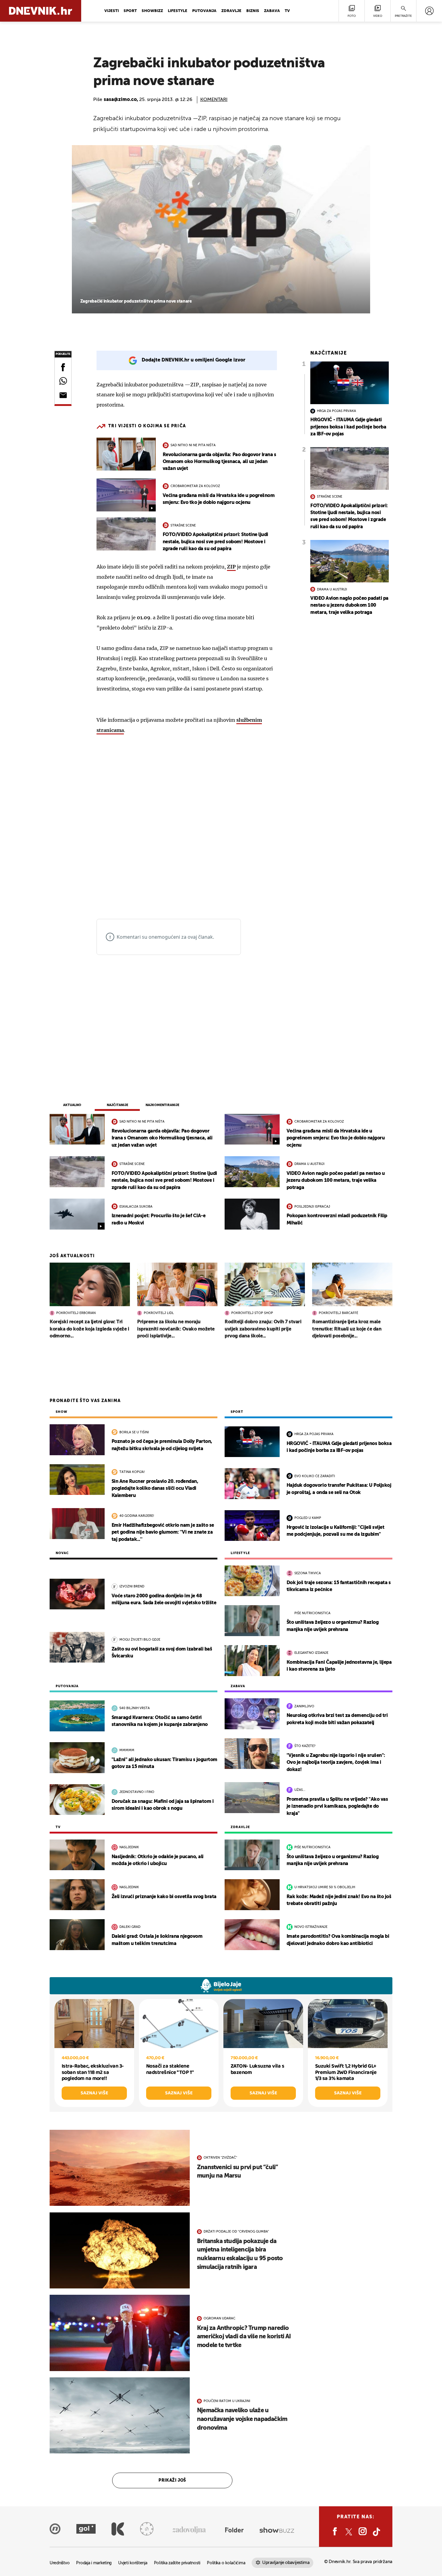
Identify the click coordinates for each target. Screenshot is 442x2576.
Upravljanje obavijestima (286, 2563)
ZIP (231, 567)
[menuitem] (429, 11)
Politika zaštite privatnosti (177, 2563)
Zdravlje (231, 11)
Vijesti (112, 11)
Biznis (253, 11)
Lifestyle (178, 11)
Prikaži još (172, 2480)
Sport (130, 11)
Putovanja (204, 11)
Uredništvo (60, 2563)
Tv (287, 11)
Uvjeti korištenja (133, 2563)
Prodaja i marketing (94, 2563)
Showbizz (152, 11)
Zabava (272, 11)
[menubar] (429, 11)
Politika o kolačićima (226, 2563)
